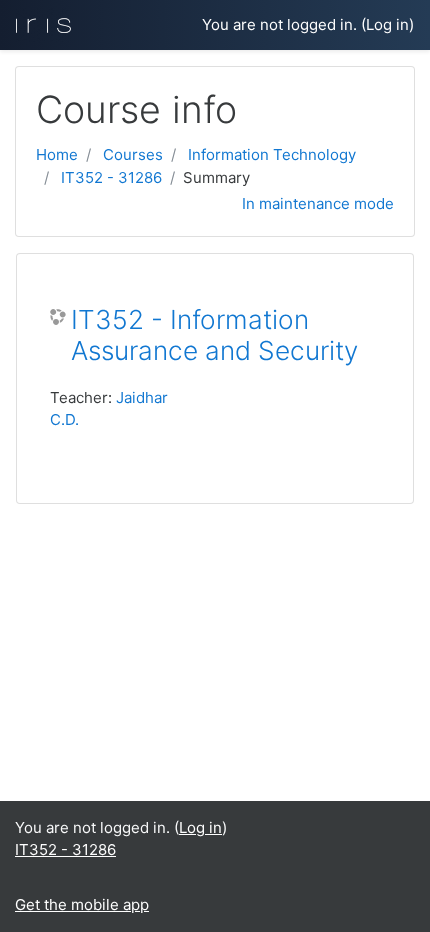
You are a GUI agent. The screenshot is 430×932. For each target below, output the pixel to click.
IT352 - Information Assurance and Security (214, 335)
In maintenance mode (318, 203)
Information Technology (272, 154)
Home (57, 154)
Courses (133, 154)
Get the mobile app (82, 904)
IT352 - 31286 (111, 177)
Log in (387, 24)
